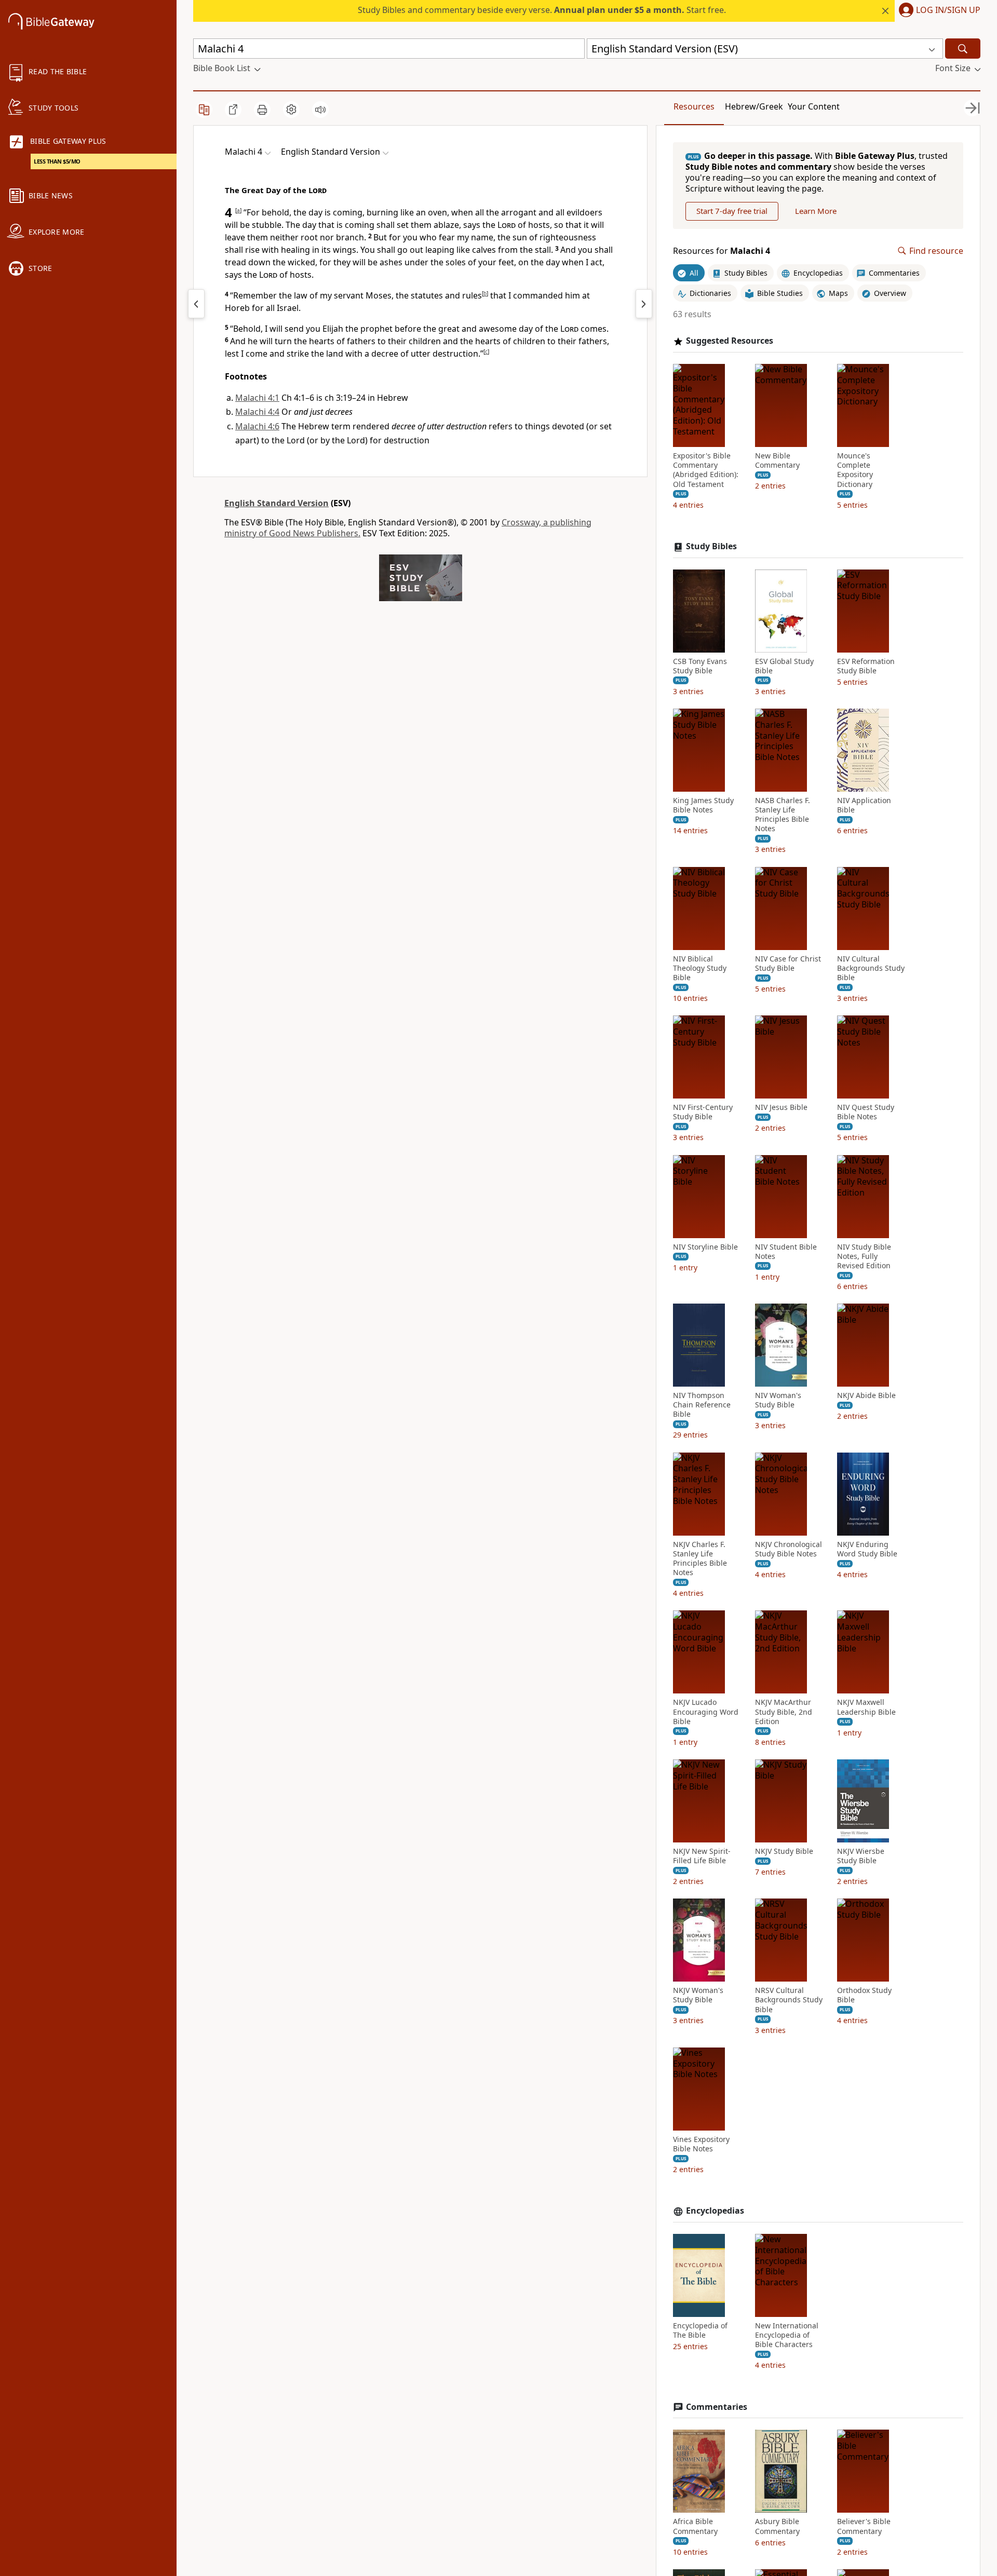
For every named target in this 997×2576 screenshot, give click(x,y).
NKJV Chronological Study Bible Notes (789, 1549)
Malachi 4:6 (257, 426)
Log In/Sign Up (948, 10)
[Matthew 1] (644, 304)
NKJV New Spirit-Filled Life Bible (702, 1856)
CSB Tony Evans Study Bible (700, 666)
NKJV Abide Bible (866, 1395)
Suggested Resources (730, 341)
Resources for (722, 251)
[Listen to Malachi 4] (320, 110)
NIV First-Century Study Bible (703, 1112)
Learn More (816, 211)
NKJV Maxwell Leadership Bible (866, 1707)
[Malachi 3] (196, 304)
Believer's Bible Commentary (864, 2526)
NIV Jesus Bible (781, 1107)
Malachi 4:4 (257, 412)
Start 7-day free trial (732, 211)
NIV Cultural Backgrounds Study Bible (871, 968)
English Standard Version (277, 503)
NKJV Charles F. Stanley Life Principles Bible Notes (700, 1559)
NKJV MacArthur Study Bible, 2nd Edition (784, 1712)
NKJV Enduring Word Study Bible (867, 1549)
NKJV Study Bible (784, 1851)
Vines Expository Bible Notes (701, 2144)
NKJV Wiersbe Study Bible (861, 1856)
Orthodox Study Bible (864, 1995)
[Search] (963, 49)
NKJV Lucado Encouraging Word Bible (706, 1712)
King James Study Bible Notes (703, 805)
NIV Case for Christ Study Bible (788, 964)
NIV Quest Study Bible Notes (866, 1112)
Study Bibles (711, 546)
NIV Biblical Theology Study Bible (700, 968)
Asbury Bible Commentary (777, 2526)
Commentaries (717, 2407)
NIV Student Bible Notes (786, 1252)
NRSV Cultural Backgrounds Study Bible (789, 2000)
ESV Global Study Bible (784, 666)
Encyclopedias (715, 2211)
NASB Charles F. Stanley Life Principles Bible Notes (783, 815)
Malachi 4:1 (257, 398)
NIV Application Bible (864, 805)
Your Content (814, 106)
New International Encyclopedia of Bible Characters (787, 2335)
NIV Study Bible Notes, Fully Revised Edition (864, 1256)
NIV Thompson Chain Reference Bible (702, 1405)
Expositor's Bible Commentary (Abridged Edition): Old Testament (706, 470)
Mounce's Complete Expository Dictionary (855, 470)
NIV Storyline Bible (705, 1247)
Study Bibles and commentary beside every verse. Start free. (542, 10)
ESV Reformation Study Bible (866, 666)
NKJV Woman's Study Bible (698, 1995)
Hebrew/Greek (754, 106)
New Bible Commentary (777, 460)
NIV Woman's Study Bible (778, 1400)
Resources (694, 106)
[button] (938, 11)
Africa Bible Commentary (695, 2526)
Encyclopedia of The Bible (700, 2330)
